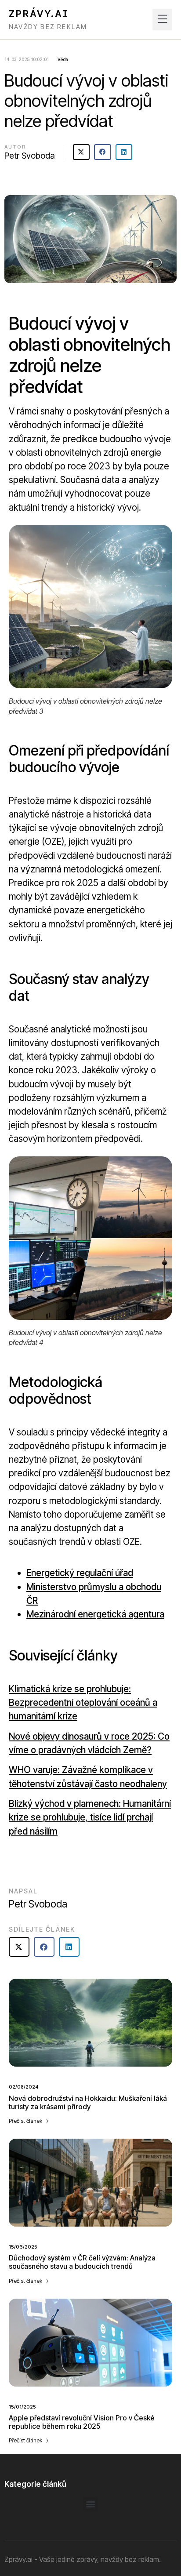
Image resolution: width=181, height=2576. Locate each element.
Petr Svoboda (30, 156)
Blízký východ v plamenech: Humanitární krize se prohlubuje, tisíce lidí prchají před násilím (90, 1817)
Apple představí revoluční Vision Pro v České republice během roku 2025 (82, 2422)
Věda (63, 59)
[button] (162, 20)
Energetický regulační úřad (80, 1573)
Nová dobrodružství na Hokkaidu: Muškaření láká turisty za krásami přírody (88, 2102)
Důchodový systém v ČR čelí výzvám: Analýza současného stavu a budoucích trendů (82, 2262)
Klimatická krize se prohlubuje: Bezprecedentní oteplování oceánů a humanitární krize (83, 1702)
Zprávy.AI (39, 14)
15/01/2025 (22, 2407)
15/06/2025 (23, 2247)
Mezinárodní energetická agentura (95, 1614)
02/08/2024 (24, 2087)
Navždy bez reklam (48, 27)
